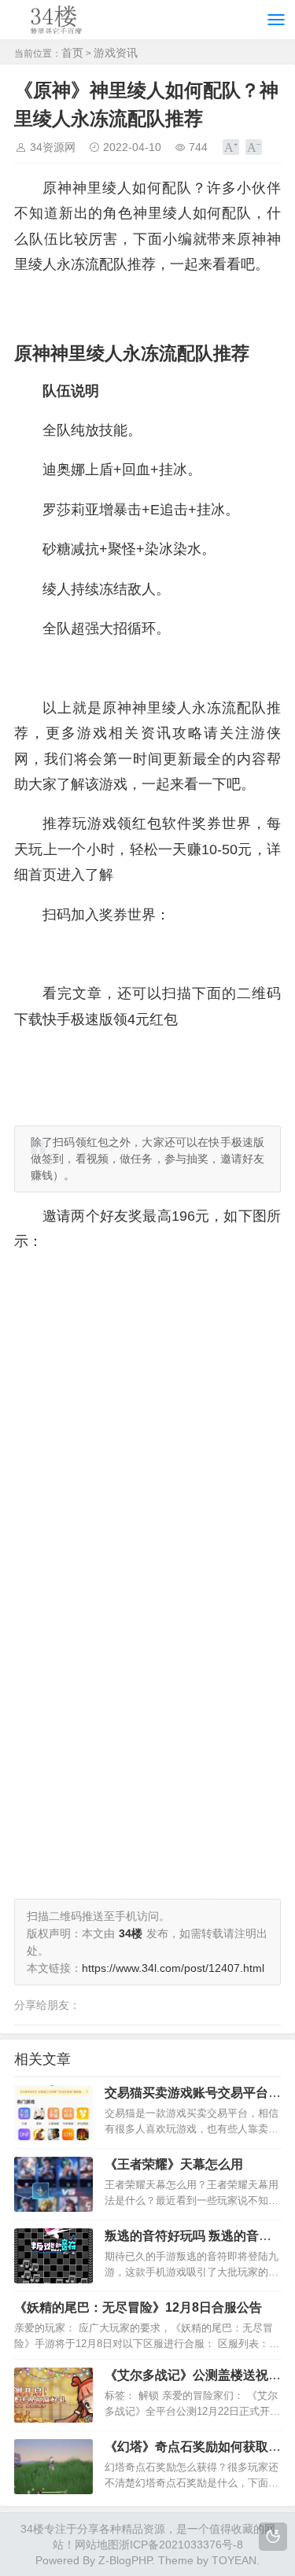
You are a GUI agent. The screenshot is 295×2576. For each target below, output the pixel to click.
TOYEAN (234, 2560)
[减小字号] (254, 147)
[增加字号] (231, 147)
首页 (72, 53)
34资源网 (53, 147)
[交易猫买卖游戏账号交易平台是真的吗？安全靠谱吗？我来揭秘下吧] (53, 2113)
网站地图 (97, 2545)
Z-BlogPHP (125, 2560)
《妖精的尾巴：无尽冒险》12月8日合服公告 (138, 2307)
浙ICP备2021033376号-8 (181, 2545)
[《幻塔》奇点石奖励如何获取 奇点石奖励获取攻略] (53, 2467)
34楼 (32, 2529)
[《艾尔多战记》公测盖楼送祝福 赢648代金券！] (53, 2395)
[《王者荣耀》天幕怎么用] (53, 2184)
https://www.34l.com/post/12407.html (173, 1968)
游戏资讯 (116, 53)
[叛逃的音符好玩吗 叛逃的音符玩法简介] (53, 2256)
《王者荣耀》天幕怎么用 (174, 2164)
